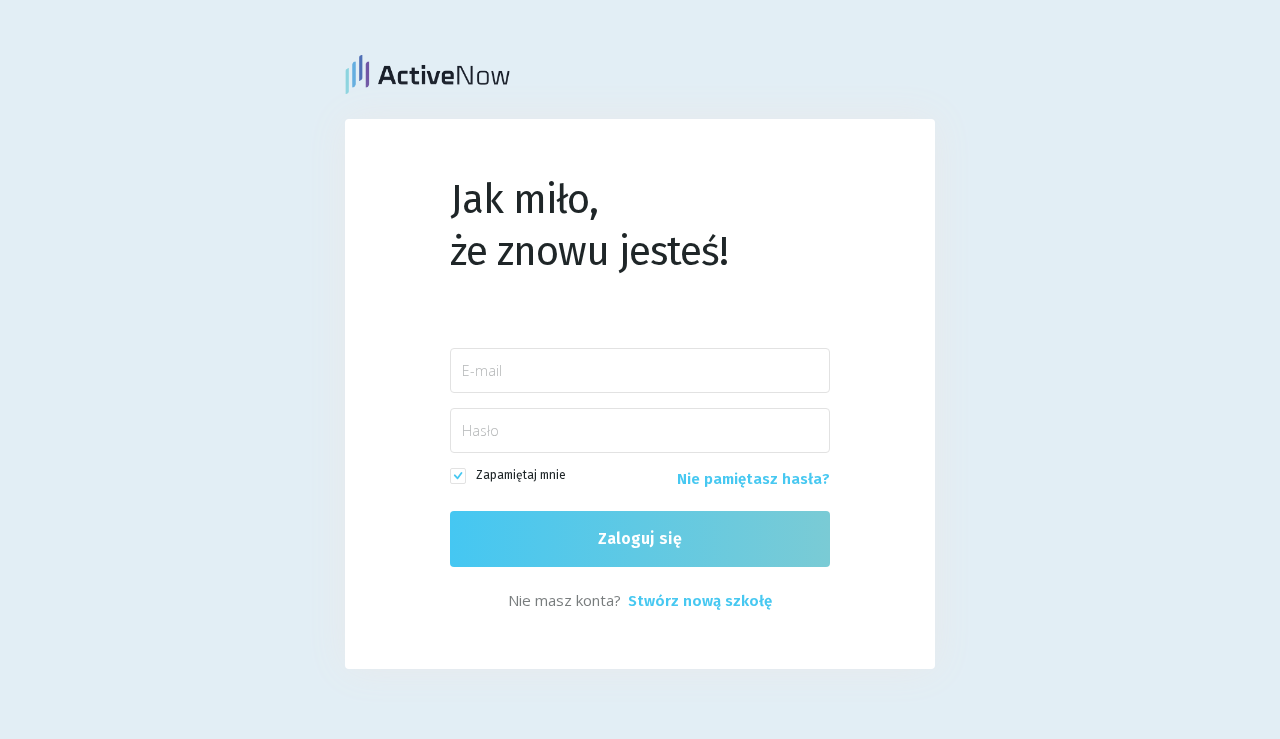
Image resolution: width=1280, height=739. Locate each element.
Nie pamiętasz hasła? (753, 479)
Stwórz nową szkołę (700, 601)
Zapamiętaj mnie (521, 475)
